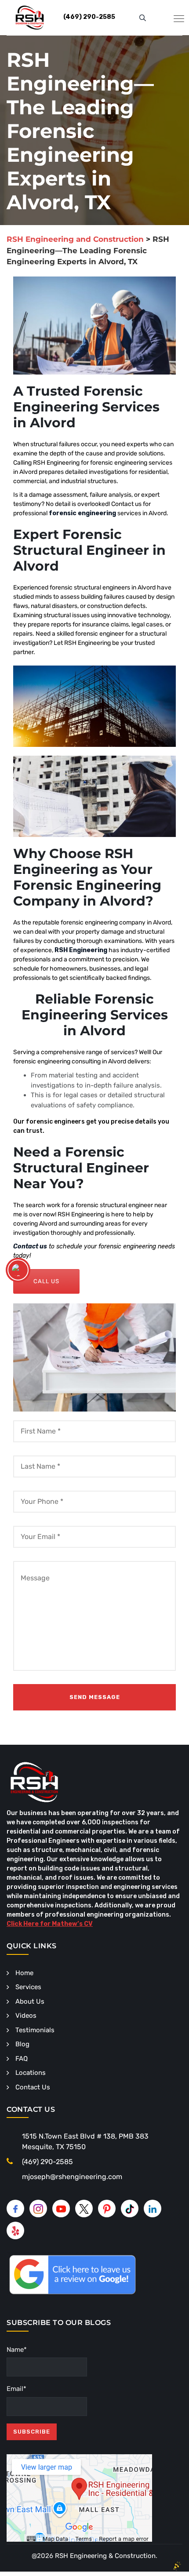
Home (24, 1973)
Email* (16, 2389)
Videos (26, 2016)
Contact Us (33, 2087)
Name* (17, 2350)
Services (28, 1987)
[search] (143, 18)
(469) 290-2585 (47, 2162)
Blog (22, 2044)
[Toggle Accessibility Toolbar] (18, 1270)
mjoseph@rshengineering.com (72, 2177)
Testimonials (35, 2030)
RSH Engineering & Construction (105, 2556)
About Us (30, 2001)
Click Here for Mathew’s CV (50, 1924)
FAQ (22, 2059)
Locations (31, 2073)
